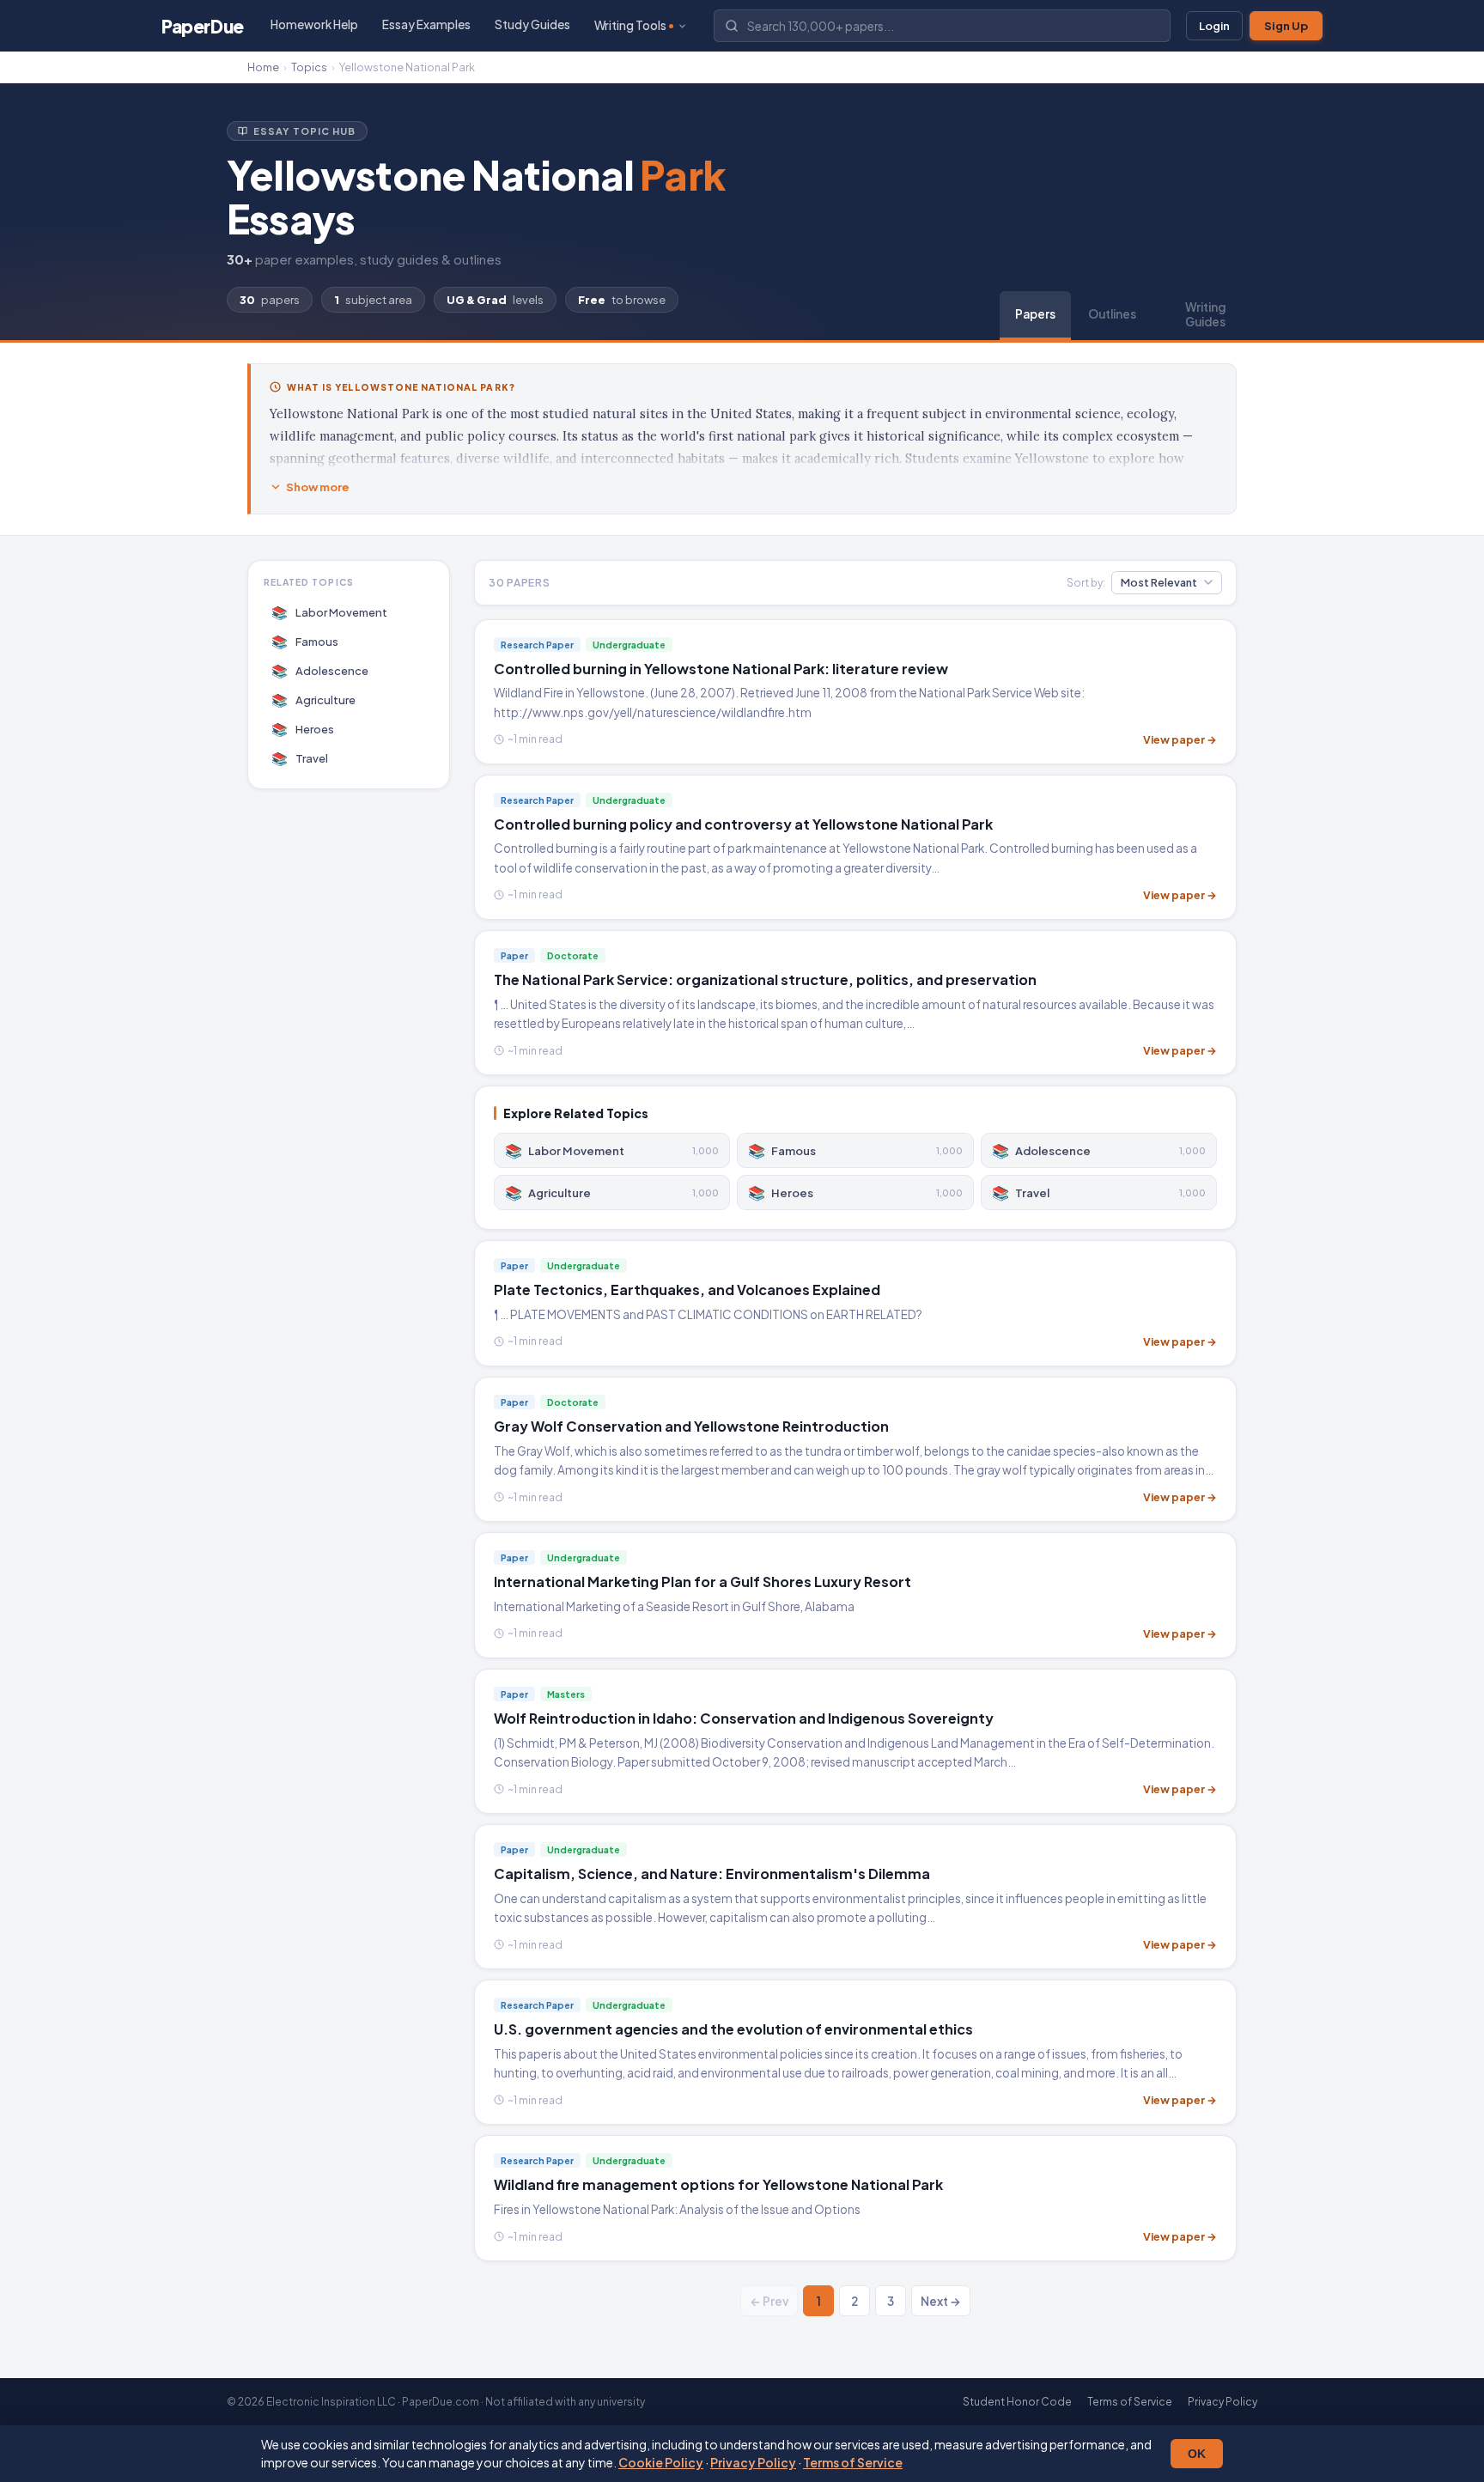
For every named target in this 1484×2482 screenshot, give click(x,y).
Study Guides (532, 24)
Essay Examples (426, 24)
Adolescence (320, 670)
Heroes (303, 729)
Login (1214, 26)
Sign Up (1286, 26)
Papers (1035, 314)
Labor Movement (330, 612)
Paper (203, 26)
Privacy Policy (753, 2462)
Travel (300, 758)
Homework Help (314, 24)
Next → (941, 2301)
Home (263, 67)
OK (1197, 2454)
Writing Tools (630, 25)
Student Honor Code (1017, 2402)
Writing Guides (1205, 314)
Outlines (1112, 314)
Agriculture (314, 700)
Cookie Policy (661, 2462)
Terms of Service (853, 2462)
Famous (305, 641)
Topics (309, 67)
